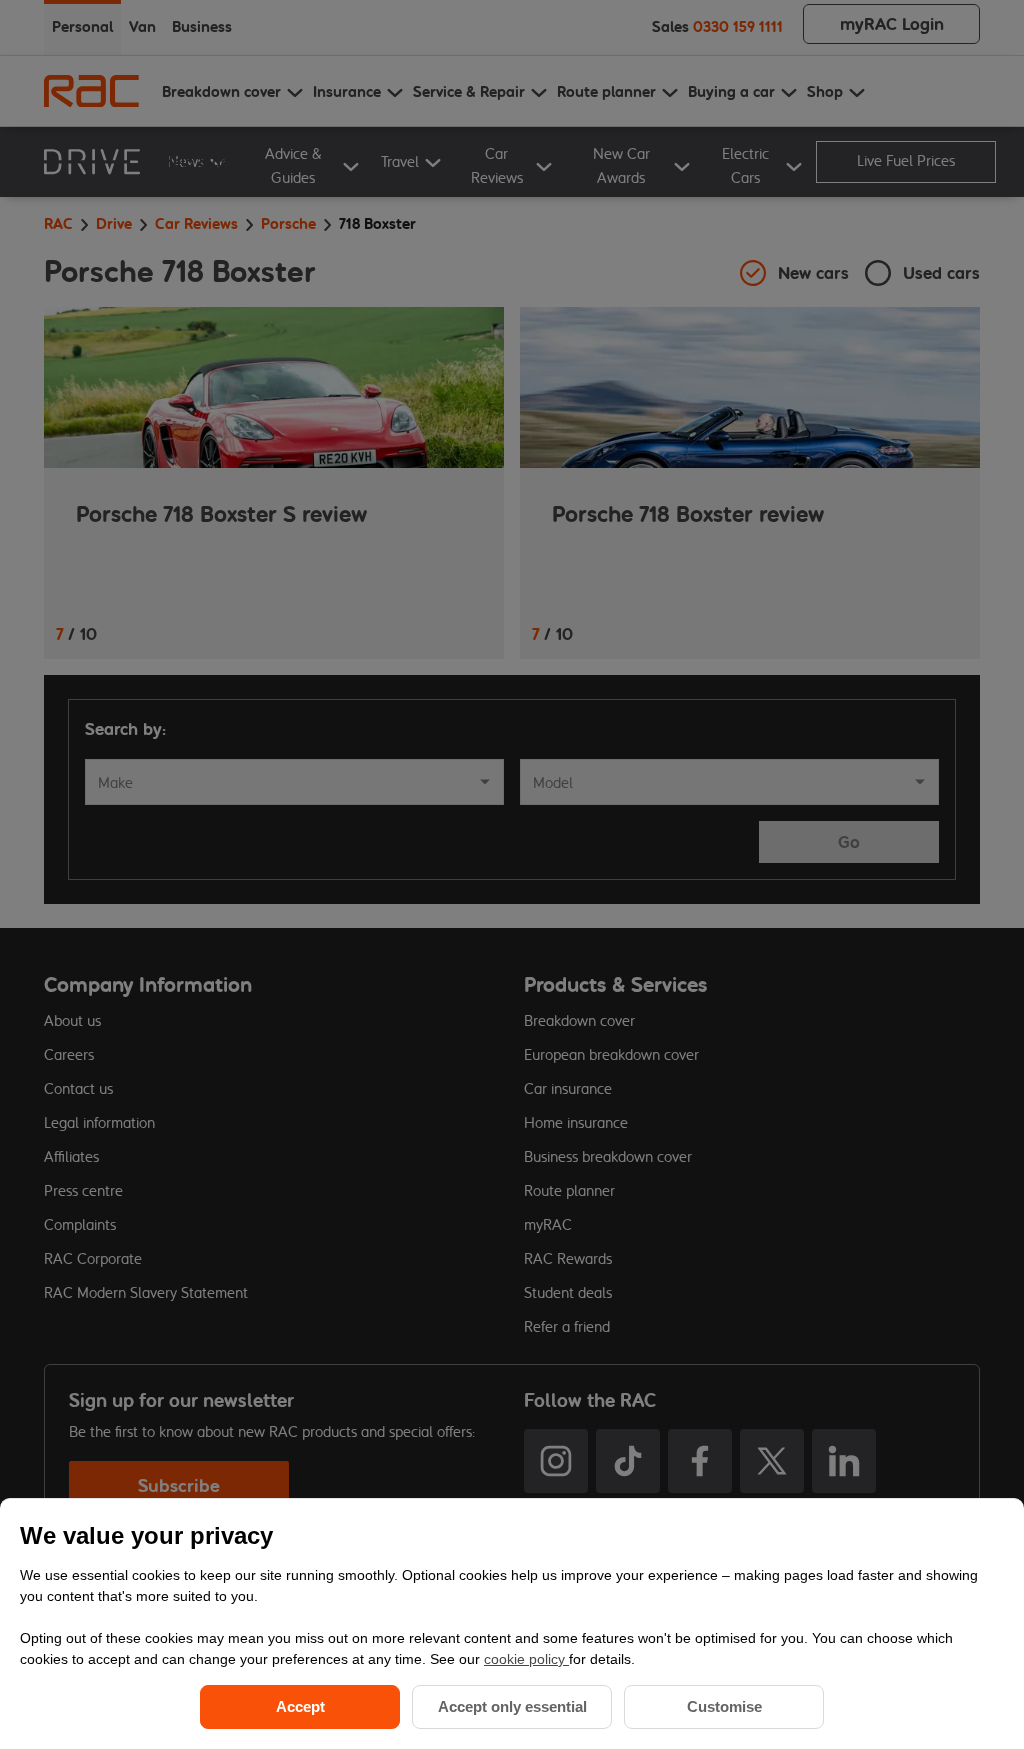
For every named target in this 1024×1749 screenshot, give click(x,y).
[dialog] (512, 1623)
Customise (724, 1706)
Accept (300, 1706)
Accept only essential (512, 1706)
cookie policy (526, 1659)
